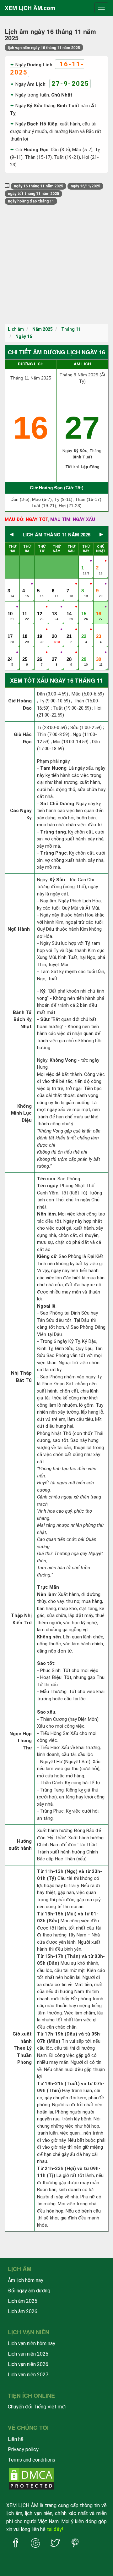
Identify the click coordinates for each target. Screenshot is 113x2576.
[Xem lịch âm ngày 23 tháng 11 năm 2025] (99, 630)
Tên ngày (48, 1186)
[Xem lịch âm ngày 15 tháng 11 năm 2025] (84, 607)
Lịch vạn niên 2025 (28, 2354)
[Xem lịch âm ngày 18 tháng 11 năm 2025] (25, 630)
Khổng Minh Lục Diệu (21, 1113)
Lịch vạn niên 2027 (28, 2375)
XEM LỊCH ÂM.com (30, 8)
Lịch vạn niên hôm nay (32, 2343)
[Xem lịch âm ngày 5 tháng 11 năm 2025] (40, 584)
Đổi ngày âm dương (29, 2291)
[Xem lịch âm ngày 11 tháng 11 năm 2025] (25, 607)
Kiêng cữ (47, 1256)
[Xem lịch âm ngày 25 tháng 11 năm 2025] (25, 653)
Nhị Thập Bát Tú (21, 1377)
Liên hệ (16, 2439)
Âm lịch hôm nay (26, 2280)
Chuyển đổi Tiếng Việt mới (37, 2407)
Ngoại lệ (46, 1306)
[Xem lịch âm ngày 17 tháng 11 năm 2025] (11, 630)
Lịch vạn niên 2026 (28, 2364)
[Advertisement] (56, 264)
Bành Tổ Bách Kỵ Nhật (22, 1019)
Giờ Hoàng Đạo (20, 704)
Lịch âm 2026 (23, 2311)
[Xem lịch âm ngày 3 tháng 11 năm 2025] (11, 584)
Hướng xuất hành (20, 1845)
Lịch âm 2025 (23, 2301)
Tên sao (46, 1179)
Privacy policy (23, 2449)
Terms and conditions (32, 2460)
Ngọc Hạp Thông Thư (21, 1741)
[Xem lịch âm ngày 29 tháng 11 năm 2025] (84, 653)
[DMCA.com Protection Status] (31, 2478)
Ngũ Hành (19, 929)
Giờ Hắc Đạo (23, 738)
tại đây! (55, 2529)
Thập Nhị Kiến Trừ (21, 1619)
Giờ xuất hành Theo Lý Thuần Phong (22, 2048)
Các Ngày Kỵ (21, 814)
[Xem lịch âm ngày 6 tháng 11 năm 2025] (55, 584)
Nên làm (46, 1214)
